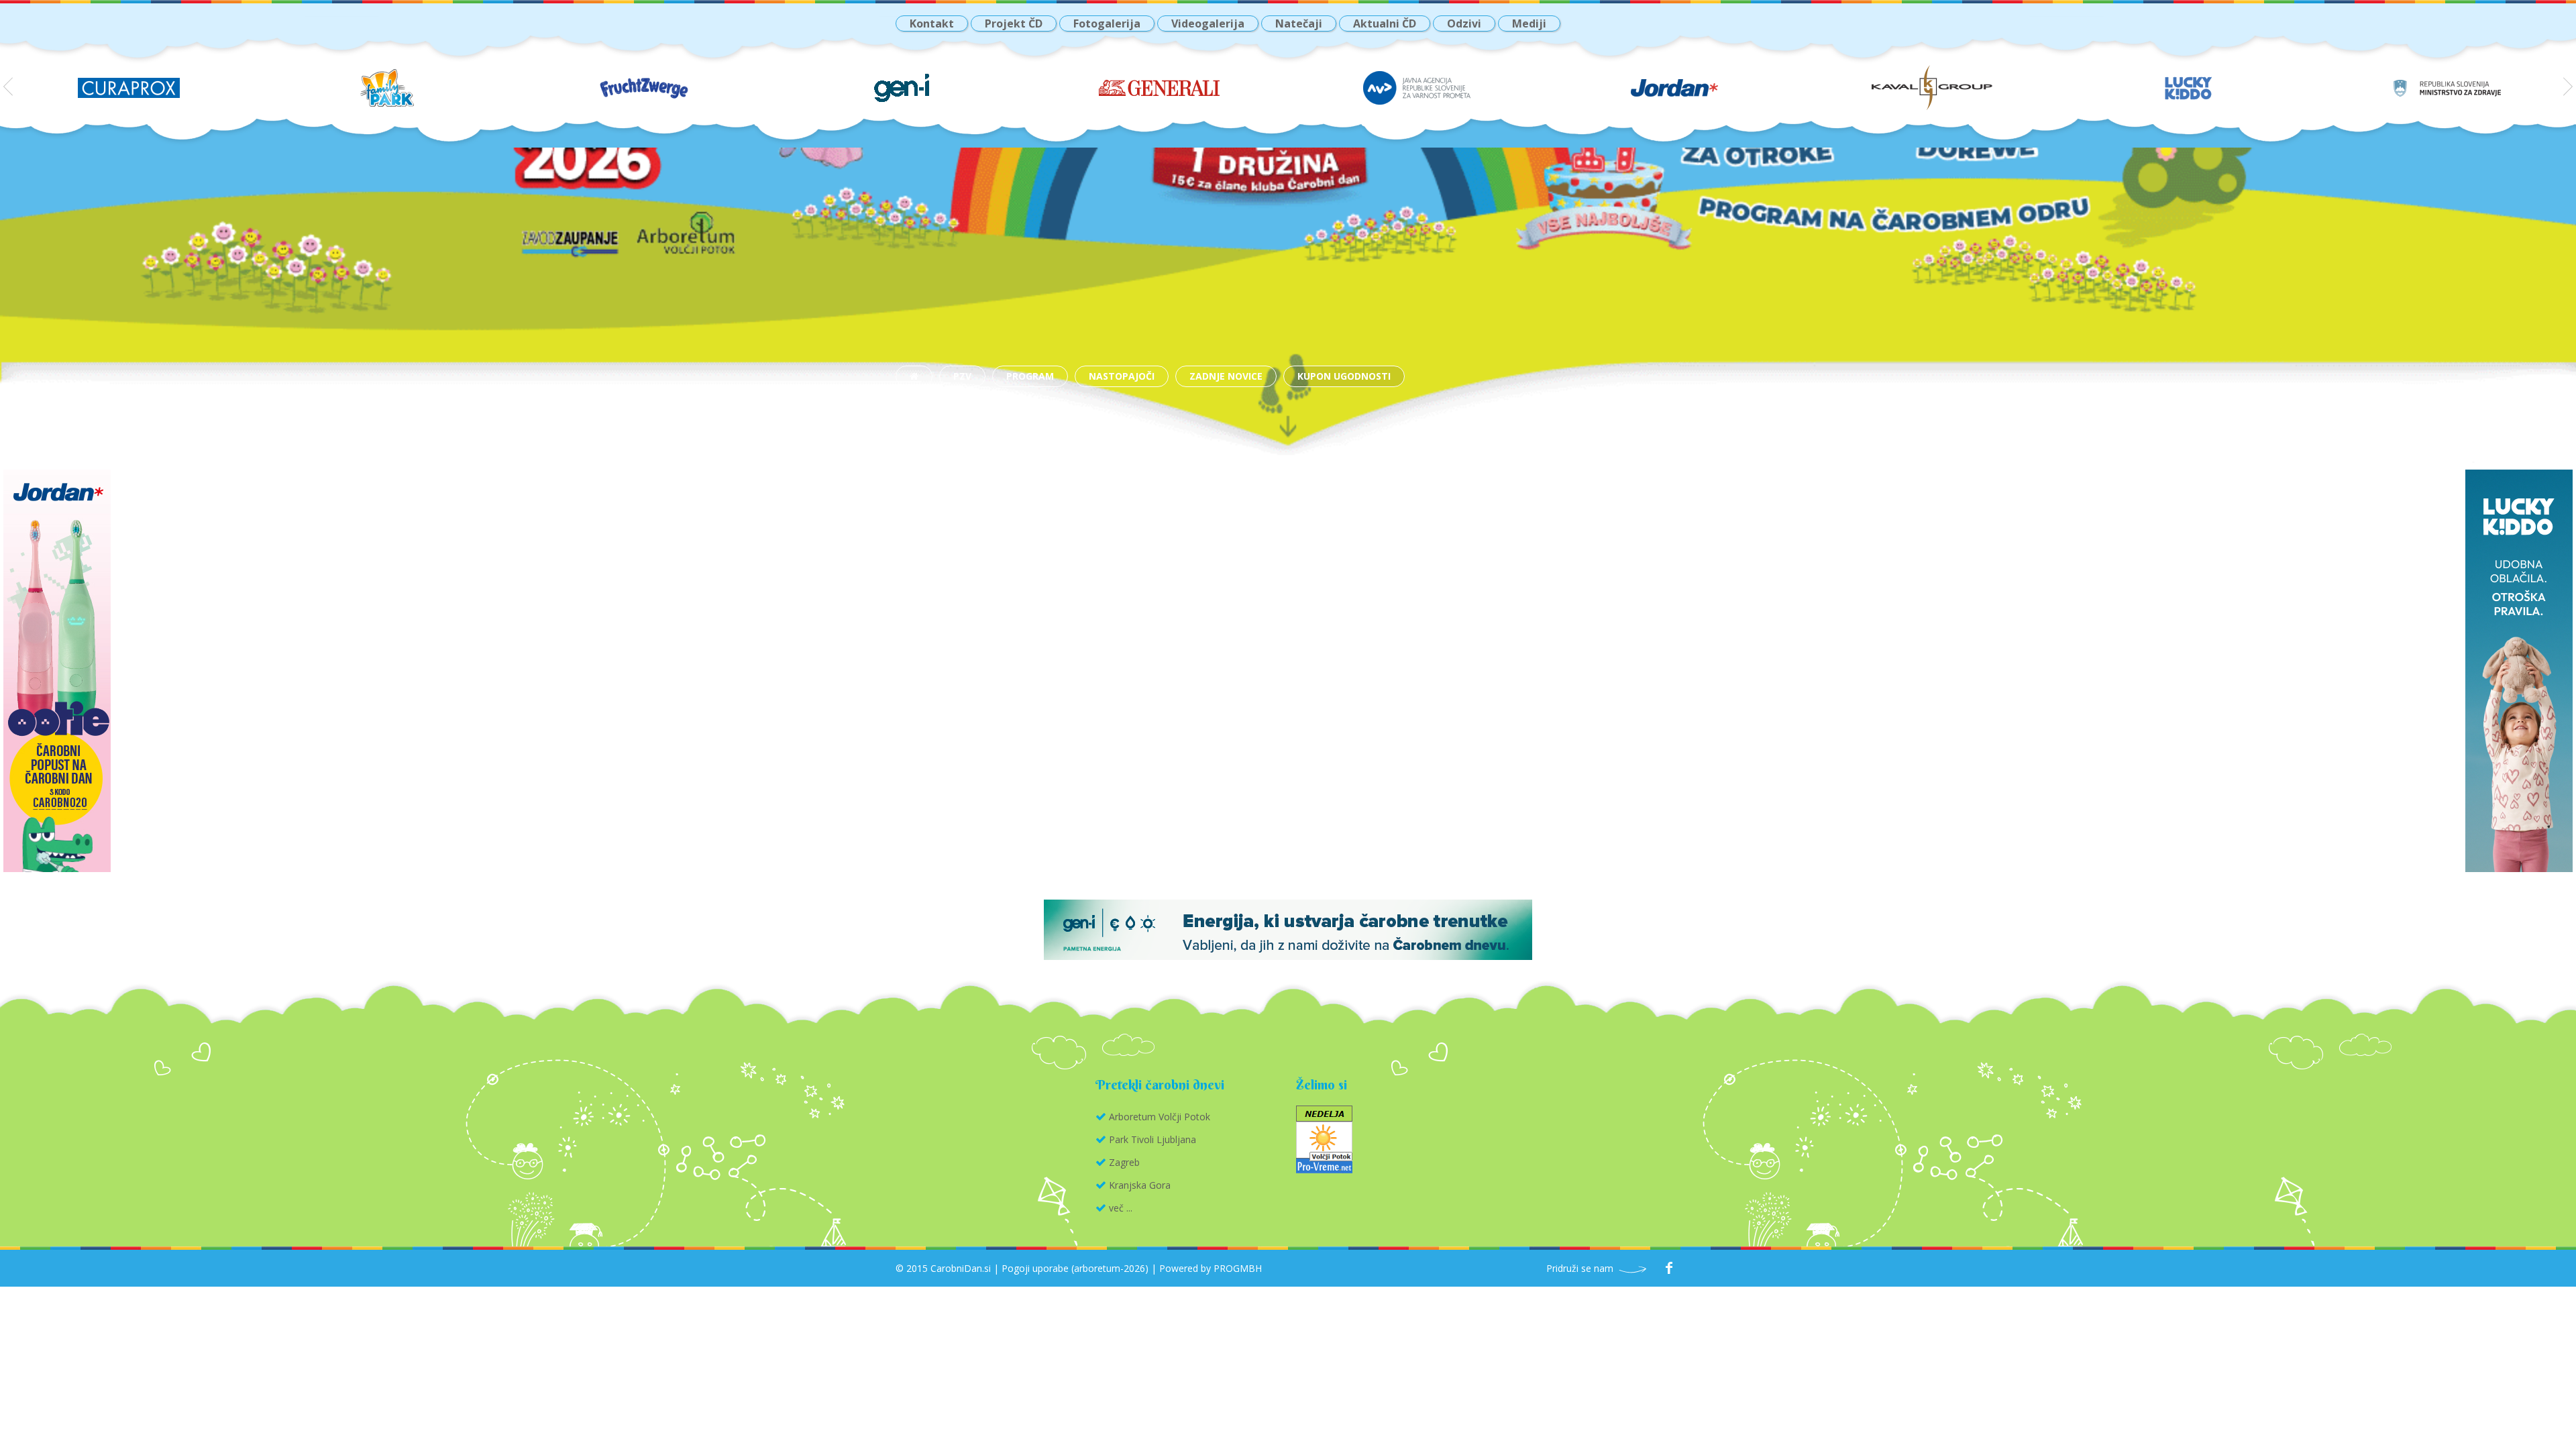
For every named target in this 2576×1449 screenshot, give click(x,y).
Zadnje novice (1226, 376)
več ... (1121, 1208)
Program (1030, 376)
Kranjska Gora (1140, 1185)
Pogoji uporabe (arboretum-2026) (1075, 1268)
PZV (962, 376)
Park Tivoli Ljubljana (1152, 1139)
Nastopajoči (1122, 376)
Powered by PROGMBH (1211, 1268)
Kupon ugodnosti (1344, 376)
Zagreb (1124, 1162)
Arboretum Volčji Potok (1160, 1117)
